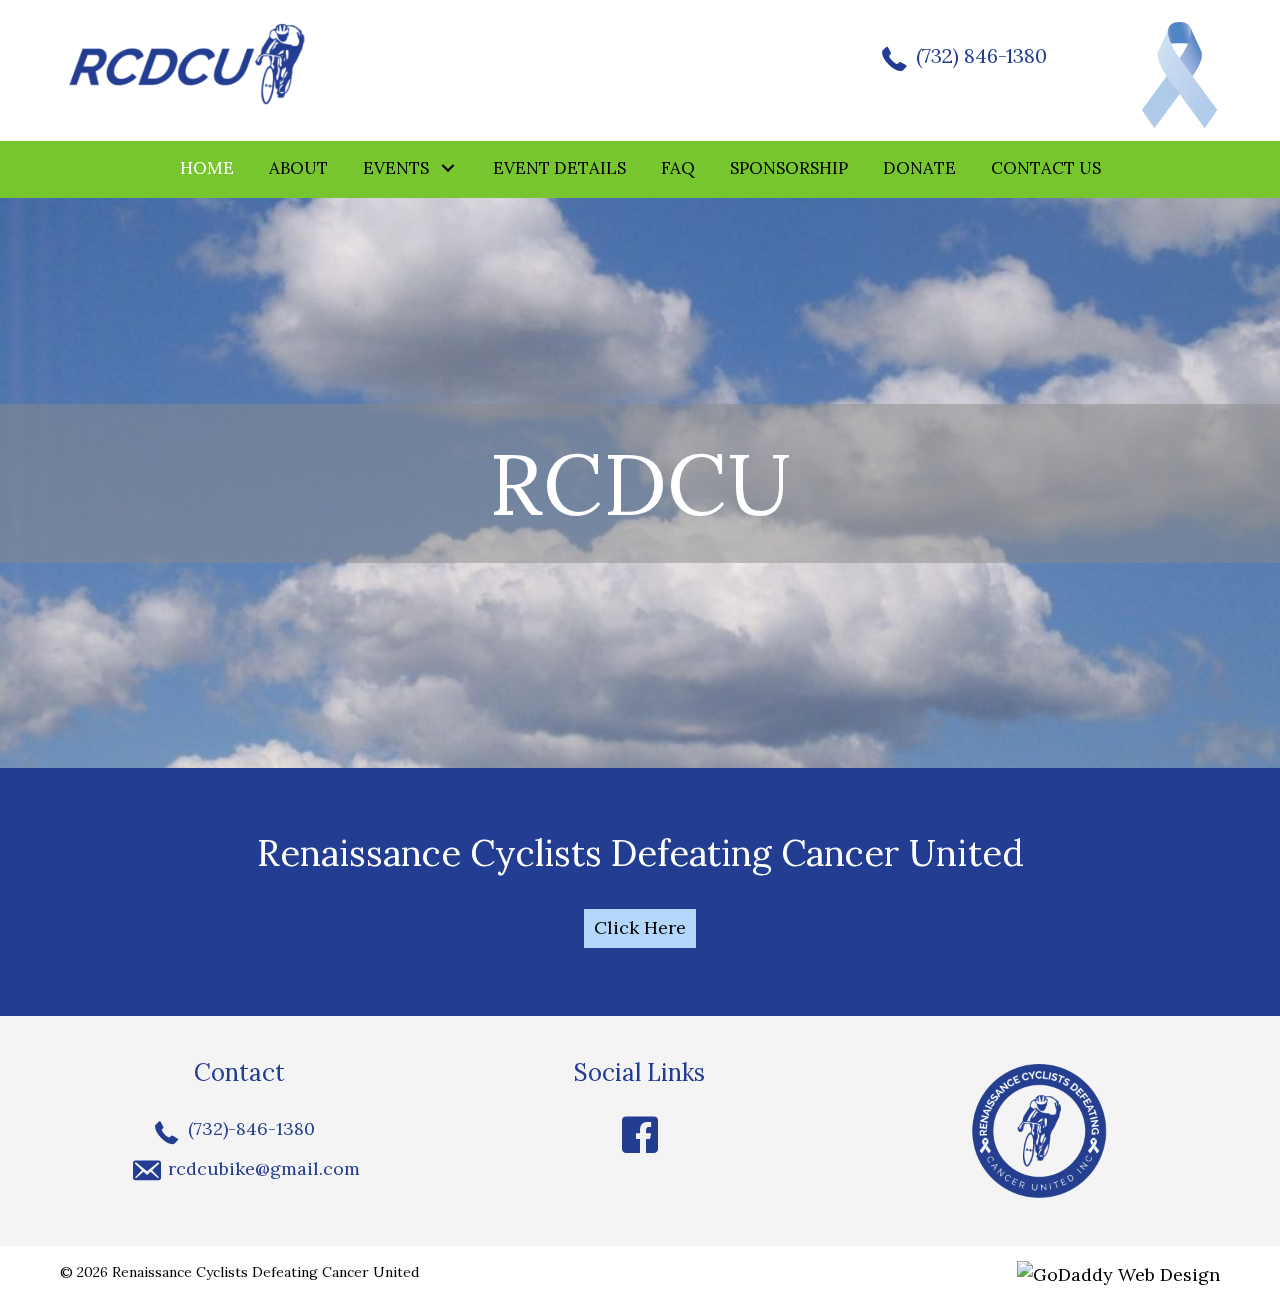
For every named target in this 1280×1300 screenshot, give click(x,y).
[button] (448, 168)
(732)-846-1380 (251, 1128)
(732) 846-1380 (981, 55)
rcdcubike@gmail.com (264, 1168)
